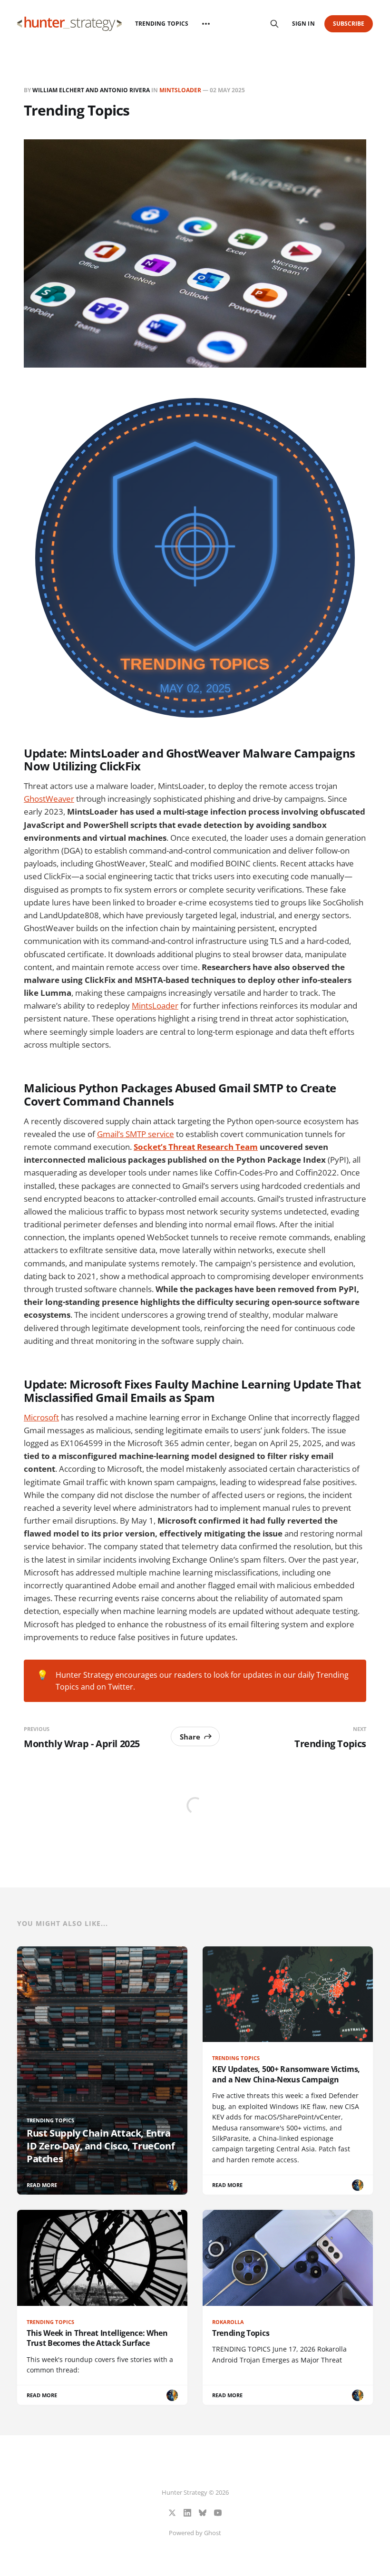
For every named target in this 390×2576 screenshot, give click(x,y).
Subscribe (349, 24)
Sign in (303, 24)
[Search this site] (274, 24)
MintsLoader (180, 90)
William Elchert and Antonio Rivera (91, 90)
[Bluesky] (203, 2513)
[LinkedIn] (187, 2513)
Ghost (213, 2533)
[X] (172, 2513)
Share (190, 1737)
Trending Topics (162, 24)
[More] (206, 24)
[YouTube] (218, 2513)
